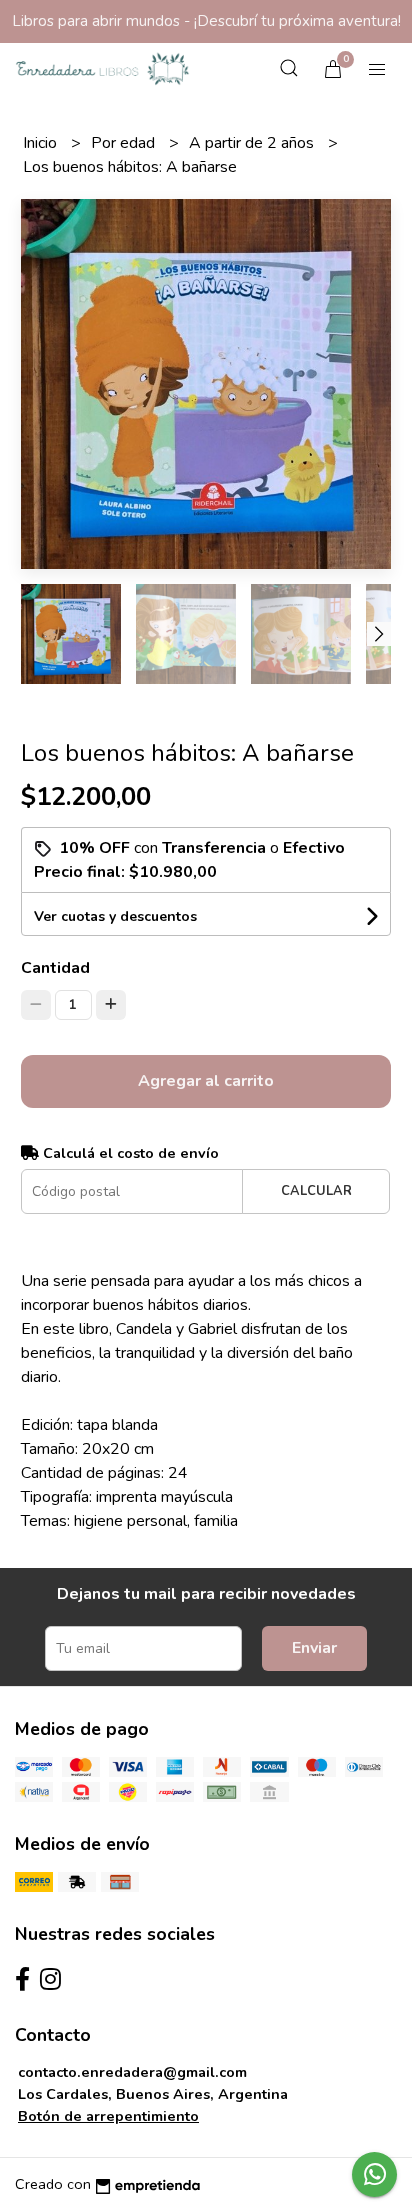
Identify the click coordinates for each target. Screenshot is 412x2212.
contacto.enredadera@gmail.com (132, 2072)
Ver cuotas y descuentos (115, 916)
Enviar (314, 1648)
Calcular (316, 1191)
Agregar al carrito (206, 1081)
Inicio (42, 143)
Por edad (125, 143)
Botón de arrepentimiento (108, 2116)
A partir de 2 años (253, 143)
